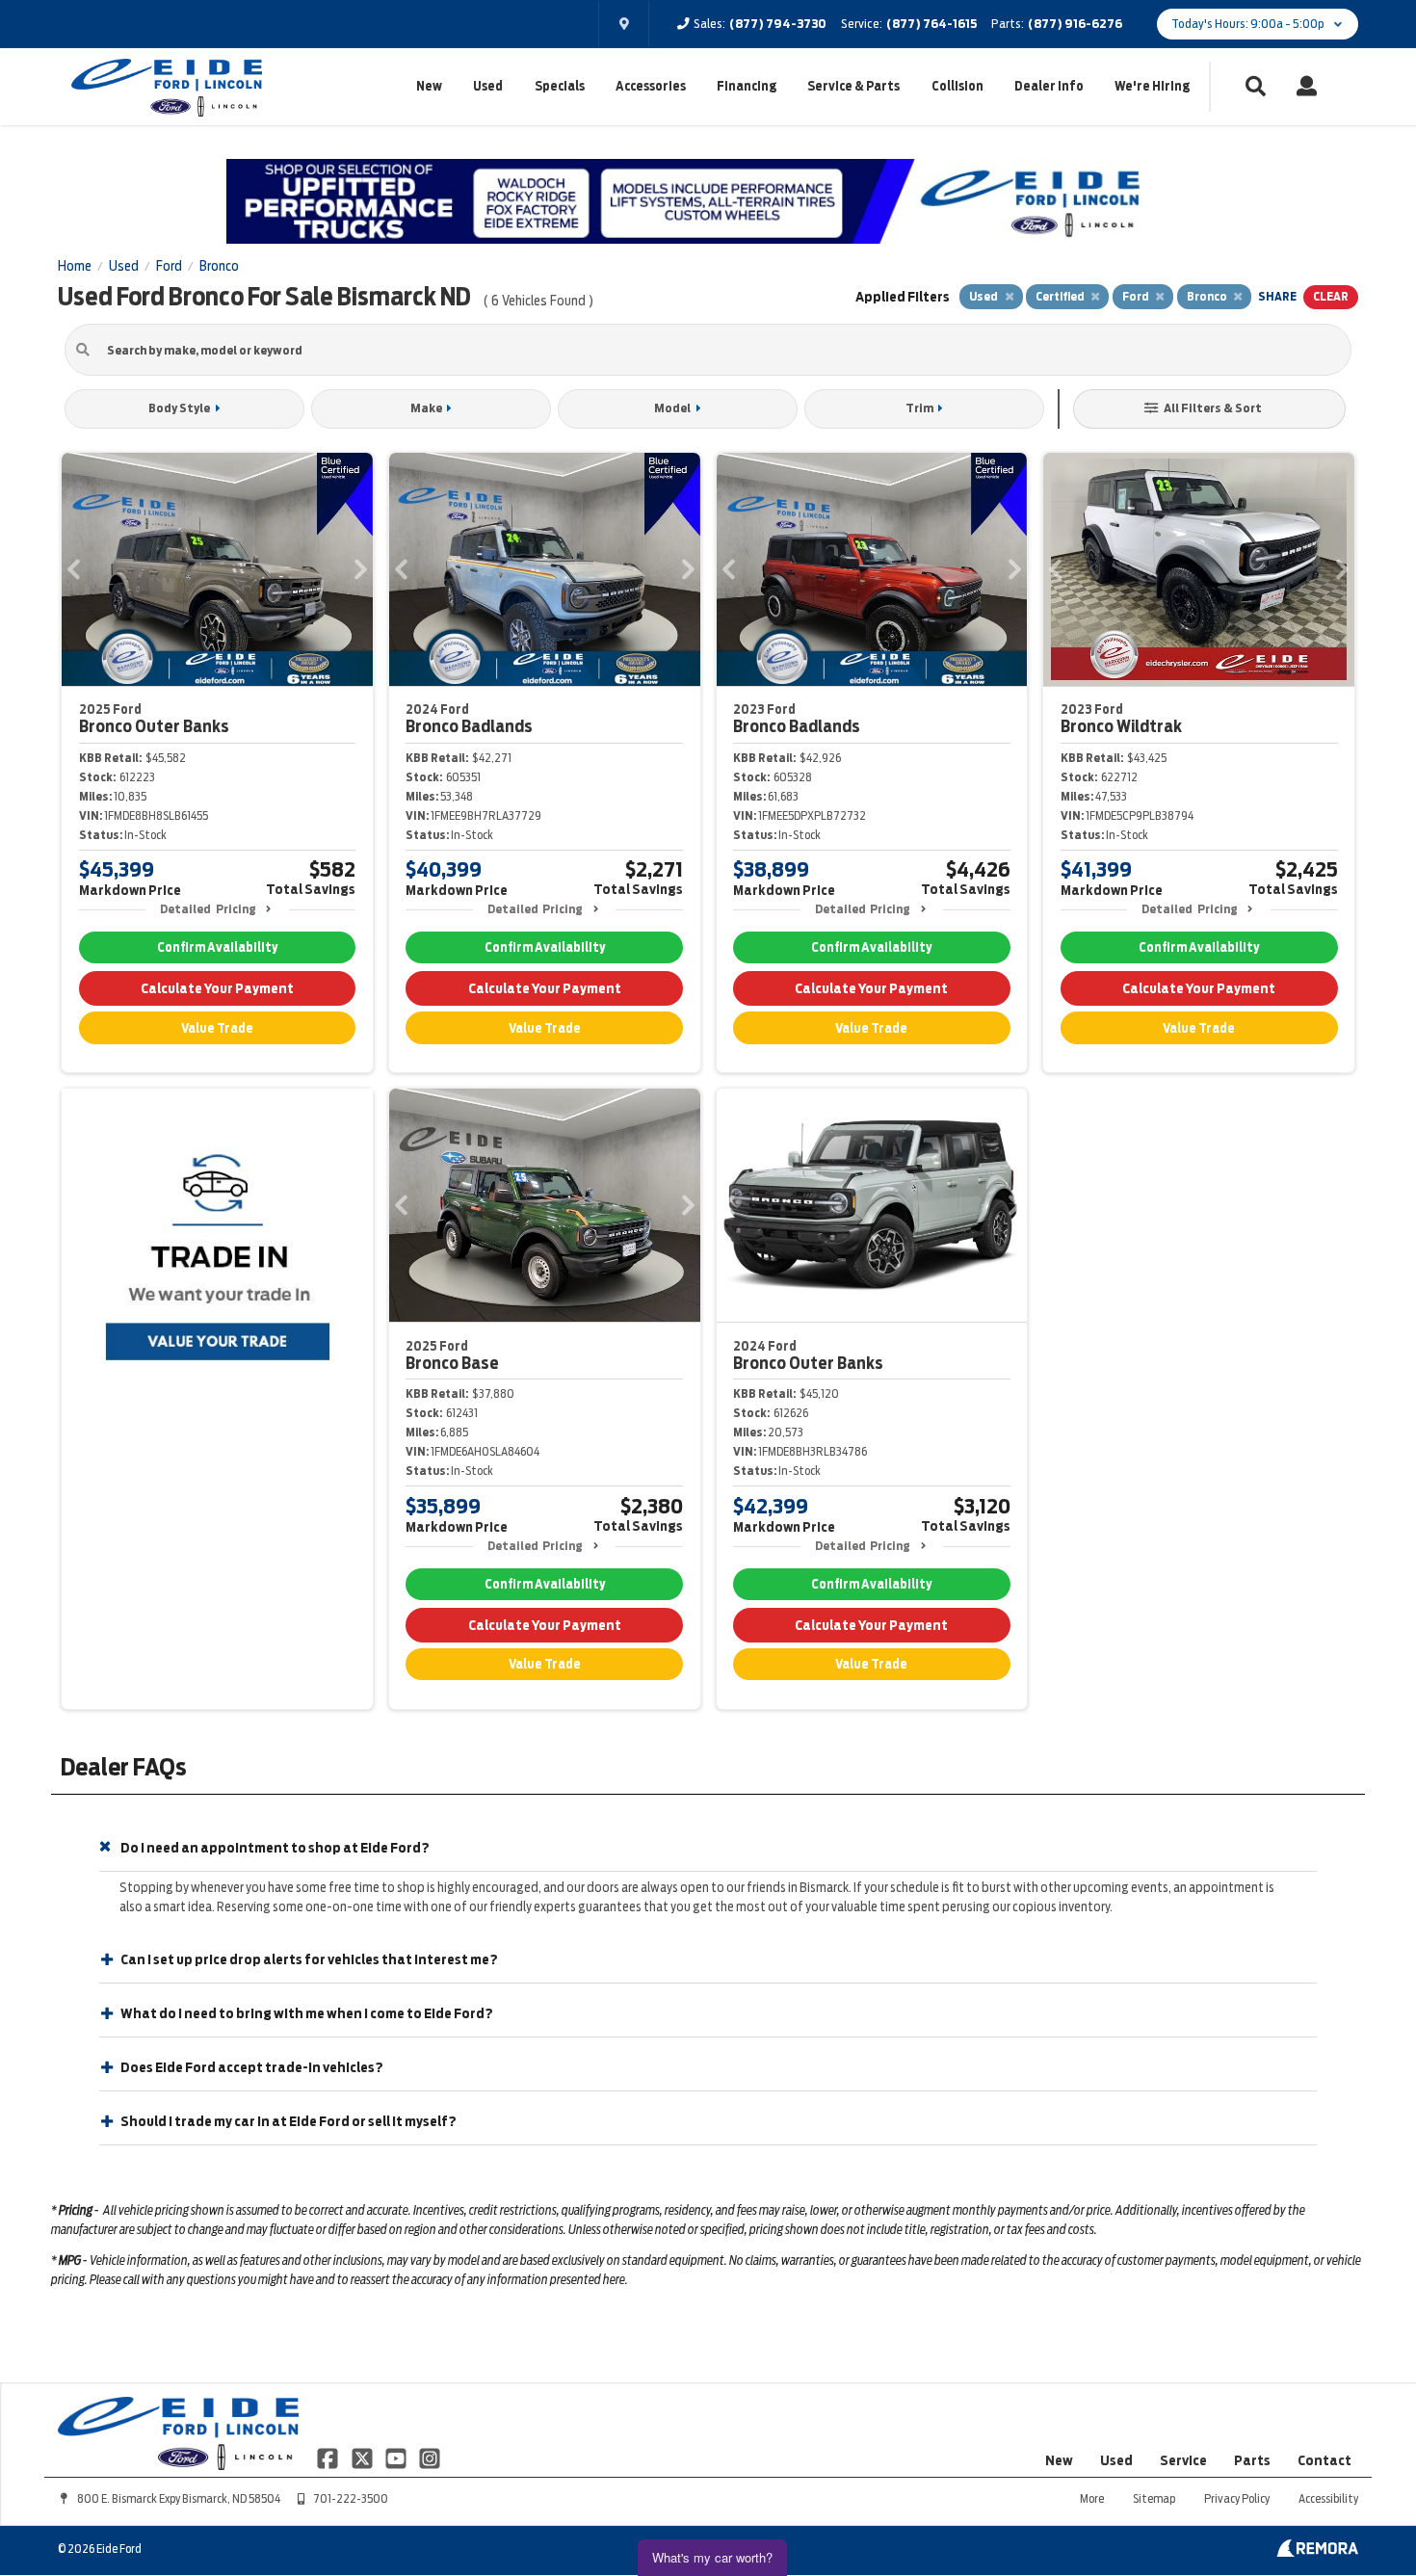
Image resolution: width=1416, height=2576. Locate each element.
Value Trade (217, 1028)
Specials (560, 86)
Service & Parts (853, 86)
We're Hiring (1152, 86)
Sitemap (1154, 2498)
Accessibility (1328, 2498)
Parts (1252, 2460)
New (429, 86)
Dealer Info (1049, 86)
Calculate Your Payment (217, 988)
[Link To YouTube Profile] (397, 2457)
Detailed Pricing (208, 909)
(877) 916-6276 (1075, 24)
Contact (1324, 2460)
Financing (747, 86)
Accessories (651, 86)
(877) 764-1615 (931, 24)
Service (1183, 2460)
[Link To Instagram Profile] (430, 2457)
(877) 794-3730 (778, 24)
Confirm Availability (217, 947)
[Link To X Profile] (363, 2457)
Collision (957, 86)
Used (488, 86)
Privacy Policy (1237, 2498)
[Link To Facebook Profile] (329, 2457)
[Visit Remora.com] (1317, 2552)
